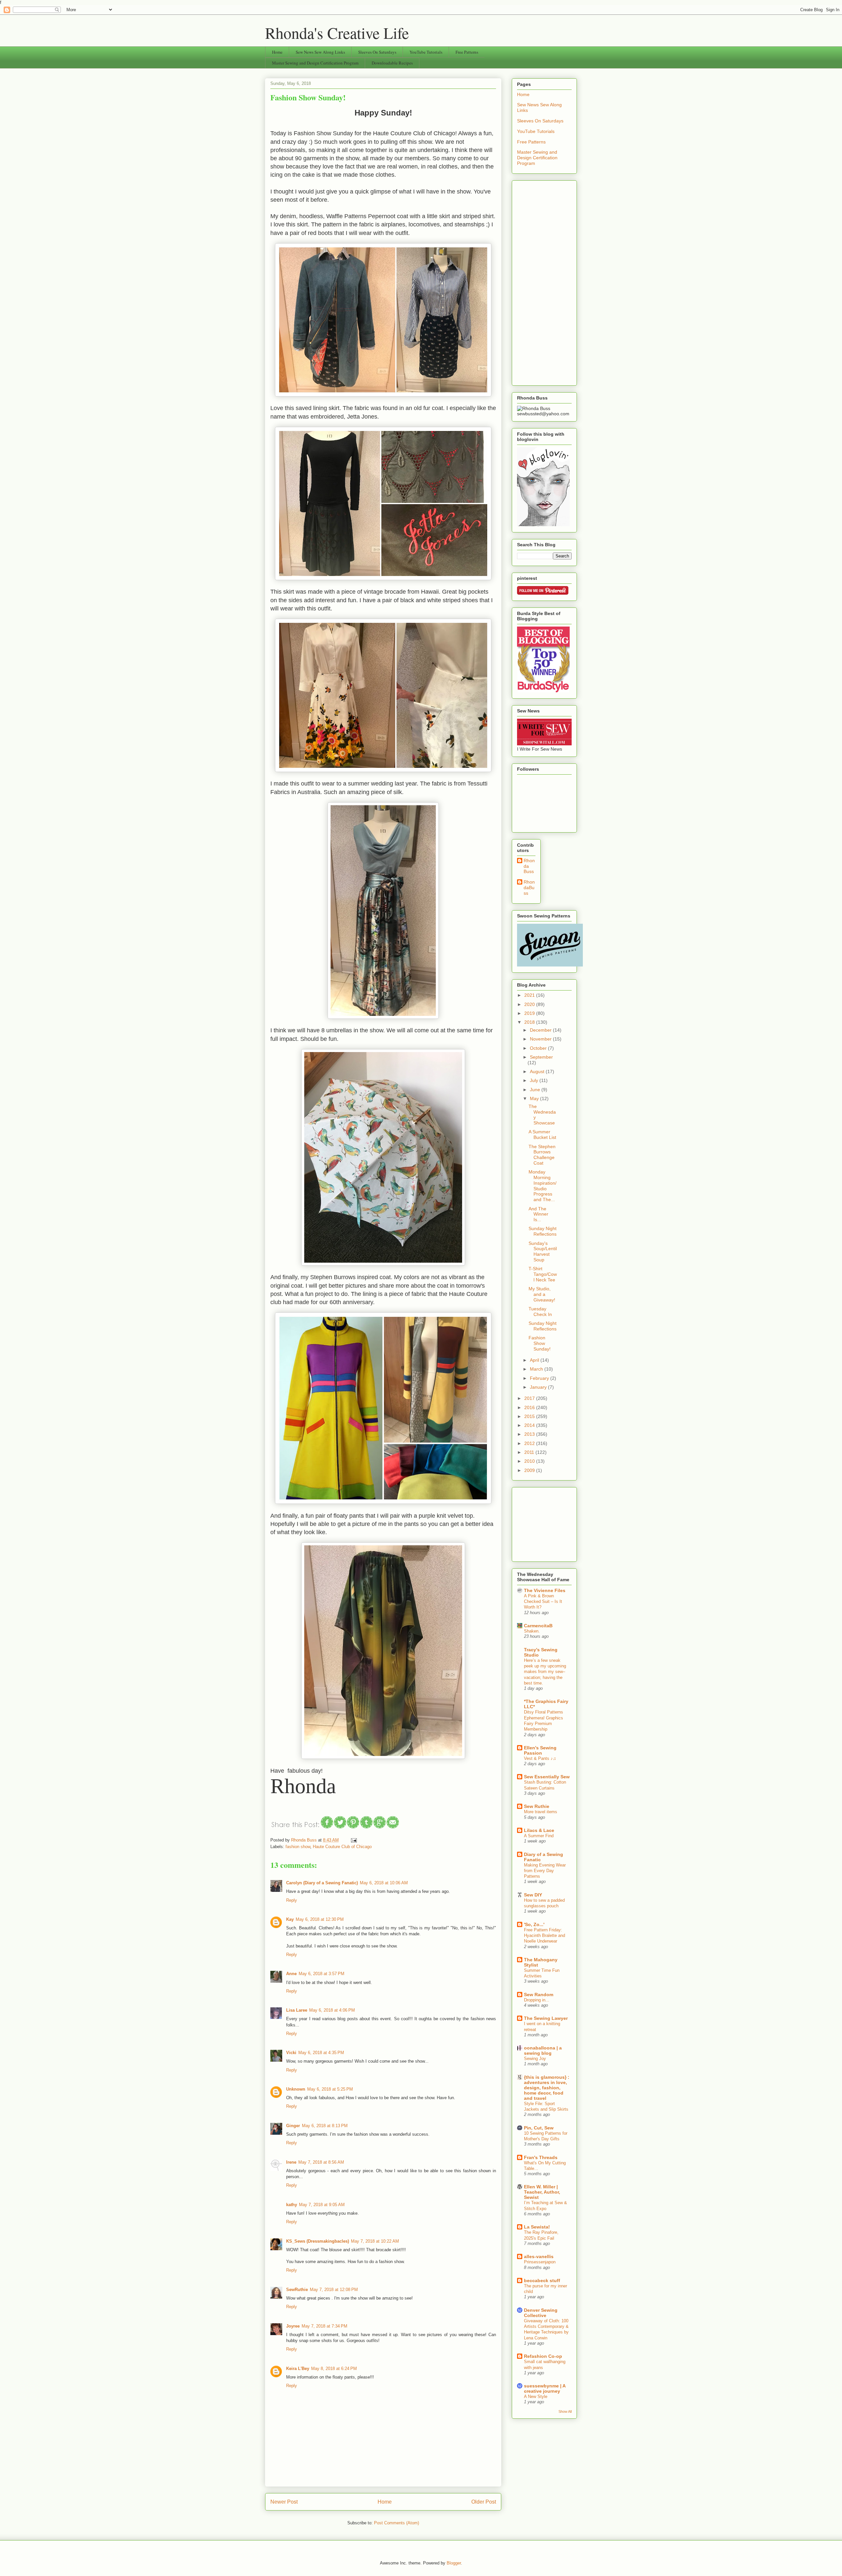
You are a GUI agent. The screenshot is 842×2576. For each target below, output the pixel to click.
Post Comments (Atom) (396, 2523)
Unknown (296, 2089)
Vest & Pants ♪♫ (540, 1758)
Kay (290, 1919)
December (541, 1030)
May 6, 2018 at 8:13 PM (325, 2126)
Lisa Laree (297, 2010)
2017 (530, 1398)
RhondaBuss (529, 888)
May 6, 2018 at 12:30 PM (320, 1919)
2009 (530, 1470)
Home (277, 52)
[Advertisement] (544, 282)
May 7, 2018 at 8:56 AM (321, 2162)
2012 (530, 1443)
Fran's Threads (541, 2157)
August (538, 1071)
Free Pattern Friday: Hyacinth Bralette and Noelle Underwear (545, 1936)
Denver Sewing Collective (541, 2313)
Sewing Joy (535, 2059)
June (536, 1090)
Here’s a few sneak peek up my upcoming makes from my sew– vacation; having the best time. (545, 1672)
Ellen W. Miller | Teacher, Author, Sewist (542, 2192)
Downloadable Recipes (392, 63)
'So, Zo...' (534, 1924)
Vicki (291, 2053)
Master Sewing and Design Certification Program (315, 63)
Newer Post (284, 2502)
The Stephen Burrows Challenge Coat (542, 1155)
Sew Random (539, 1995)
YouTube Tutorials (426, 52)
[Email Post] (353, 1840)
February (540, 1378)
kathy (292, 2205)
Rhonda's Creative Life (337, 33)
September (541, 1057)
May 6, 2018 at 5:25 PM (330, 2089)
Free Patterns (467, 52)
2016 (530, 1407)
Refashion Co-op (543, 2356)
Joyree (293, 2326)
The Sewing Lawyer (546, 2018)
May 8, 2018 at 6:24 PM (334, 2369)
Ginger (293, 2126)
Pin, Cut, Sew (539, 2128)
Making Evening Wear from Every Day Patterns (545, 1871)
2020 (530, 1004)
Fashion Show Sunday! (540, 1343)
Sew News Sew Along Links (320, 52)
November (541, 1039)
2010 (530, 1461)
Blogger (454, 2563)
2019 (530, 1013)
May (535, 1098)
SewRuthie (297, 2290)
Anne (291, 1974)
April (535, 1360)
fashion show (298, 1847)
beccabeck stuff (542, 2280)
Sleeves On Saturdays (377, 52)
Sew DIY (533, 1895)
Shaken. (532, 1631)
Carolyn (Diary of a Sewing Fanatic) (322, 1883)
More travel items (541, 1812)
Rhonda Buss (529, 866)
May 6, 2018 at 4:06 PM (332, 2010)
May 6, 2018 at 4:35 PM (321, 2053)
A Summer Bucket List (542, 1134)
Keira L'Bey (298, 2369)
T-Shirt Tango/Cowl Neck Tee (543, 1274)
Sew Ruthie (537, 1806)
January (539, 1387)
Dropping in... (537, 2000)
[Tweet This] (340, 1827)
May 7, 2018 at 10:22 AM (375, 2241)
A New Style (536, 2396)
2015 (530, 1416)
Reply (292, 1900)
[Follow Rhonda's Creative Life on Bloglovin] (543, 525)
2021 (530, 995)
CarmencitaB (538, 1626)
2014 (530, 1425)
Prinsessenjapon (540, 2262)
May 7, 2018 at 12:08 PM (334, 2290)
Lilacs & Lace (539, 1830)
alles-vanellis (539, 2256)
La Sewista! (537, 2227)
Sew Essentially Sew (547, 1777)
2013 (530, 1434)
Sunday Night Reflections (543, 1231)
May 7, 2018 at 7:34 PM (324, 2326)
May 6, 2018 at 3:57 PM (322, 1974)
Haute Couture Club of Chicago (342, 1847)
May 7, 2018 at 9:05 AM (322, 2205)
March (537, 1369)
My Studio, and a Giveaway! (542, 1294)
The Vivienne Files (545, 1590)
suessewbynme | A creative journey (545, 2388)
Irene (291, 2162)
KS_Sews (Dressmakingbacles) (318, 2241)
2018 (530, 1022)
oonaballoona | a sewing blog (543, 2050)
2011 (530, 1452)
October (539, 1048)
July (535, 1080)
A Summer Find (539, 1836)
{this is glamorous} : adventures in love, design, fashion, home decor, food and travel (547, 2088)
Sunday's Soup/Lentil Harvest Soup (543, 1251)
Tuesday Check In (540, 1312)
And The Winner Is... (538, 1214)
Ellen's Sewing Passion (540, 1750)
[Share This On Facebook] (327, 1827)
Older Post (484, 2502)
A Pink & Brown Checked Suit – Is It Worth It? (543, 1602)
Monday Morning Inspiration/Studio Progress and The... (543, 1186)
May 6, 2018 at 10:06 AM (384, 1883)
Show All (565, 2411)
